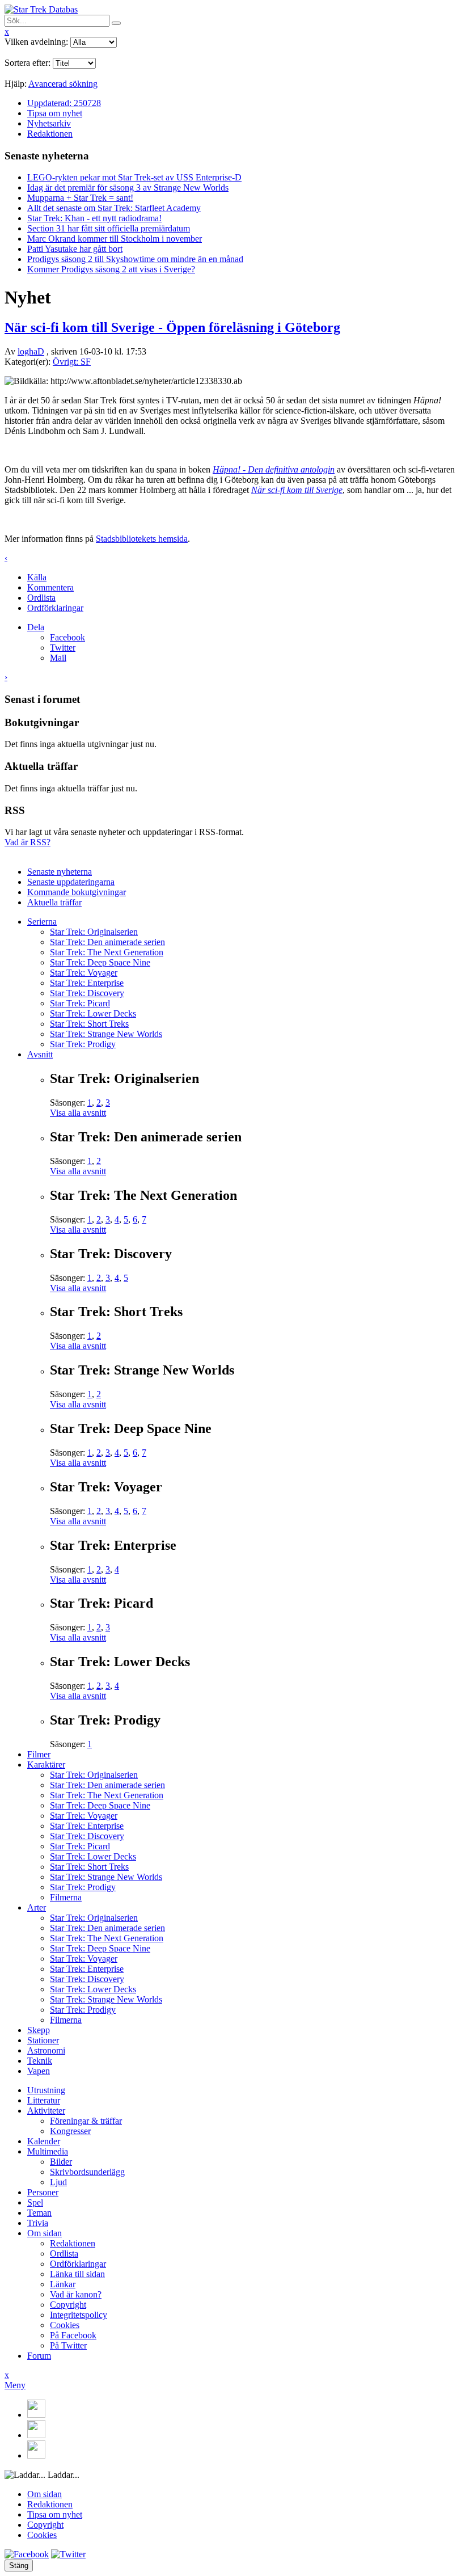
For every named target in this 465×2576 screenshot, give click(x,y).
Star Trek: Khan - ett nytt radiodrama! (94, 218)
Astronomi (46, 2050)
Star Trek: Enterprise (87, 983)
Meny (15, 2385)
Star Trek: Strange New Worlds (106, 1034)
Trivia (38, 2223)
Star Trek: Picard (80, 1003)
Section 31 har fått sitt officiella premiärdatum (109, 228)
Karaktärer (46, 1765)
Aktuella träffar (54, 902)
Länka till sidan (77, 2274)
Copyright (68, 2305)
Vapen (39, 2071)
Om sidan (45, 2233)
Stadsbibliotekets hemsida (142, 539)
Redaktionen (50, 134)
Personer (43, 2192)
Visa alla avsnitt (78, 1113)
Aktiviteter (46, 2111)
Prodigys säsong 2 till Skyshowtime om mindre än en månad (135, 259)
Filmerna (66, 1897)
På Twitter (68, 2345)
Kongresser (70, 2131)
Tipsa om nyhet (55, 113)
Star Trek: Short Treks (89, 1024)
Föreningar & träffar (86, 2121)
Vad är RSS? (28, 842)
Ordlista (41, 598)
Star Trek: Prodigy (83, 1044)
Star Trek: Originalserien (94, 932)
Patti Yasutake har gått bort (75, 249)
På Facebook (73, 2335)
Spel (35, 2202)
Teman (39, 2213)
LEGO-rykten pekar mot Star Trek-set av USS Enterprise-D (134, 177)
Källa (37, 577)
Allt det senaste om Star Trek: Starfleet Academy (114, 208)
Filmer (39, 1754)
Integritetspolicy (79, 2315)
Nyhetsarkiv (49, 123)
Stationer (43, 2040)
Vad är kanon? (76, 2294)
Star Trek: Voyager (84, 973)
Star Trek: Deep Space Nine (100, 962)
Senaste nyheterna (60, 872)
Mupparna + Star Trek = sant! (80, 198)
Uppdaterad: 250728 (64, 103)
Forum (39, 2356)
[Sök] (116, 23)
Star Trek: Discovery (87, 993)
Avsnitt (40, 1054)
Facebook (67, 637)
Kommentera (50, 587)
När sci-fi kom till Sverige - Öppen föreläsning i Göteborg (172, 327)
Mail (58, 658)
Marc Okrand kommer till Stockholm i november (115, 239)
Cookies (65, 2325)
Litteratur (44, 2100)
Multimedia (48, 2151)
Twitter (63, 648)
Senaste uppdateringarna (71, 882)
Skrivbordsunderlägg (87, 2172)
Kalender (44, 2141)
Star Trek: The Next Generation (107, 952)
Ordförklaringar (55, 608)
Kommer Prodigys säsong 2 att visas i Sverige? (111, 269)
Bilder (61, 2162)
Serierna (42, 922)
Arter (37, 1907)
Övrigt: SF (72, 362)
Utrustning (46, 2090)
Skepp (39, 2030)
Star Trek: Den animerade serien (107, 942)
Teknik (40, 2061)
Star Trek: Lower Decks (93, 1013)
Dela (36, 627)
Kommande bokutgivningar (77, 892)
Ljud (58, 2182)
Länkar (63, 2284)
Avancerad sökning (63, 84)
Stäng (19, 2566)
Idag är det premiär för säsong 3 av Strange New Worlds (128, 187)
